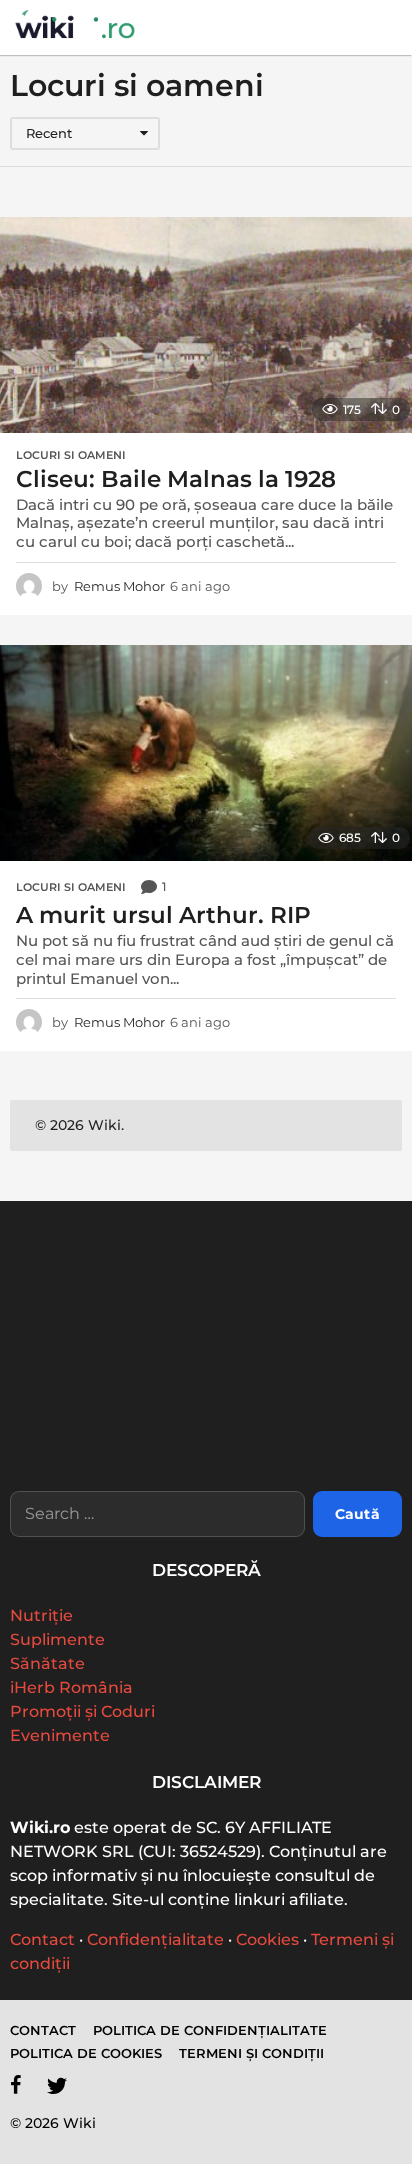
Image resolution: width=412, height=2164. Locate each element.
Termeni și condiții (251, 2053)
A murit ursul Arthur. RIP (163, 915)
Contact (42, 1939)
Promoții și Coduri (82, 1711)
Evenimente (60, 1735)
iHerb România (71, 1687)
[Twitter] (57, 2085)
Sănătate (47, 1663)
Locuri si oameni (71, 455)
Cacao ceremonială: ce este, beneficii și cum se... (308, 1424)
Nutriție (41, 1615)
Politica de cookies (86, 2053)
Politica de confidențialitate (210, 2030)
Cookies (267, 1939)
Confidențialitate (155, 1939)
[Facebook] (16, 2085)
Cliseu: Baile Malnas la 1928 (176, 479)
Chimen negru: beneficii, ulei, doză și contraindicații (108, 1432)
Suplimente (57, 1639)
